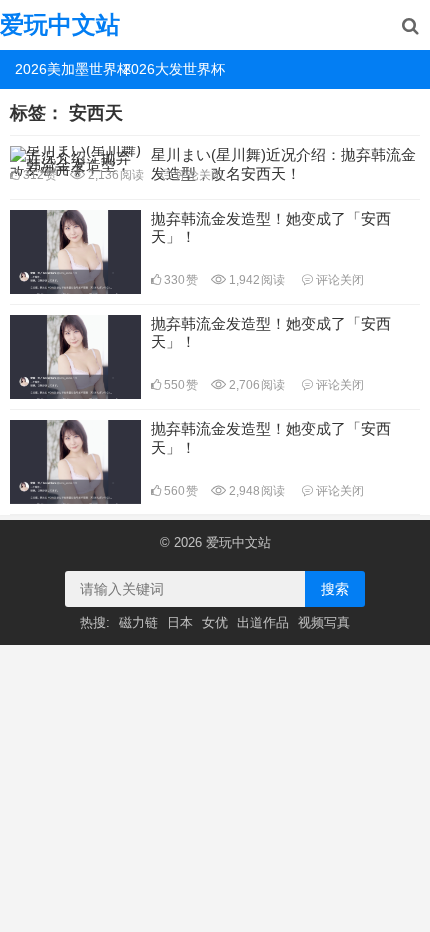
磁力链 (138, 622)
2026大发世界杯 (169, 69)
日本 (180, 622)
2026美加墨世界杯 (61, 69)
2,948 (255, 491)
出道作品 (263, 622)
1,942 (255, 280)
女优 (215, 622)
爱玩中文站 (60, 24)
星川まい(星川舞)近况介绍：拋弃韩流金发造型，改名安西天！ (283, 164)
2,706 (255, 385)
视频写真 (324, 622)
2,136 (114, 175)
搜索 (335, 589)
